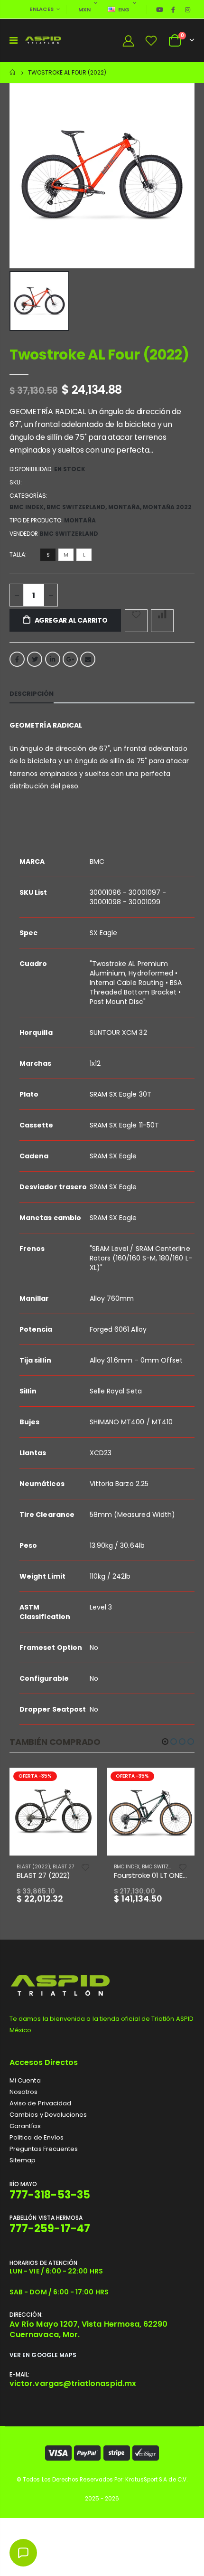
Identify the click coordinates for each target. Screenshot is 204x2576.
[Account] (128, 41)
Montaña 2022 (167, 507)
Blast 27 (63, 1867)
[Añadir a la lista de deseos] (136, 621)
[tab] (32, 694)
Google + (70, 659)
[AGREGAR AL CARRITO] (82, 1783)
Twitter (35, 659)
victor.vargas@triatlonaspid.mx (73, 2383)
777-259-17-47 (50, 2229)
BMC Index (27, 507)
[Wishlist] (151, 41)
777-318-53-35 (50, 2195)
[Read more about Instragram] (188, 9)
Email (88, 659)
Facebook (17, 659)
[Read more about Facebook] (173, 9)
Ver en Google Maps (43, 2355)
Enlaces (42, 9)
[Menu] (14, 40)
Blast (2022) (33, 1867)
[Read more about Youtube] (160, 9)
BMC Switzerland (76, 507)
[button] (165, 1742)
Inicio (13, 72)
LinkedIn (53, 659)
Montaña (124, 507)
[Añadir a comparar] (162, 621)
